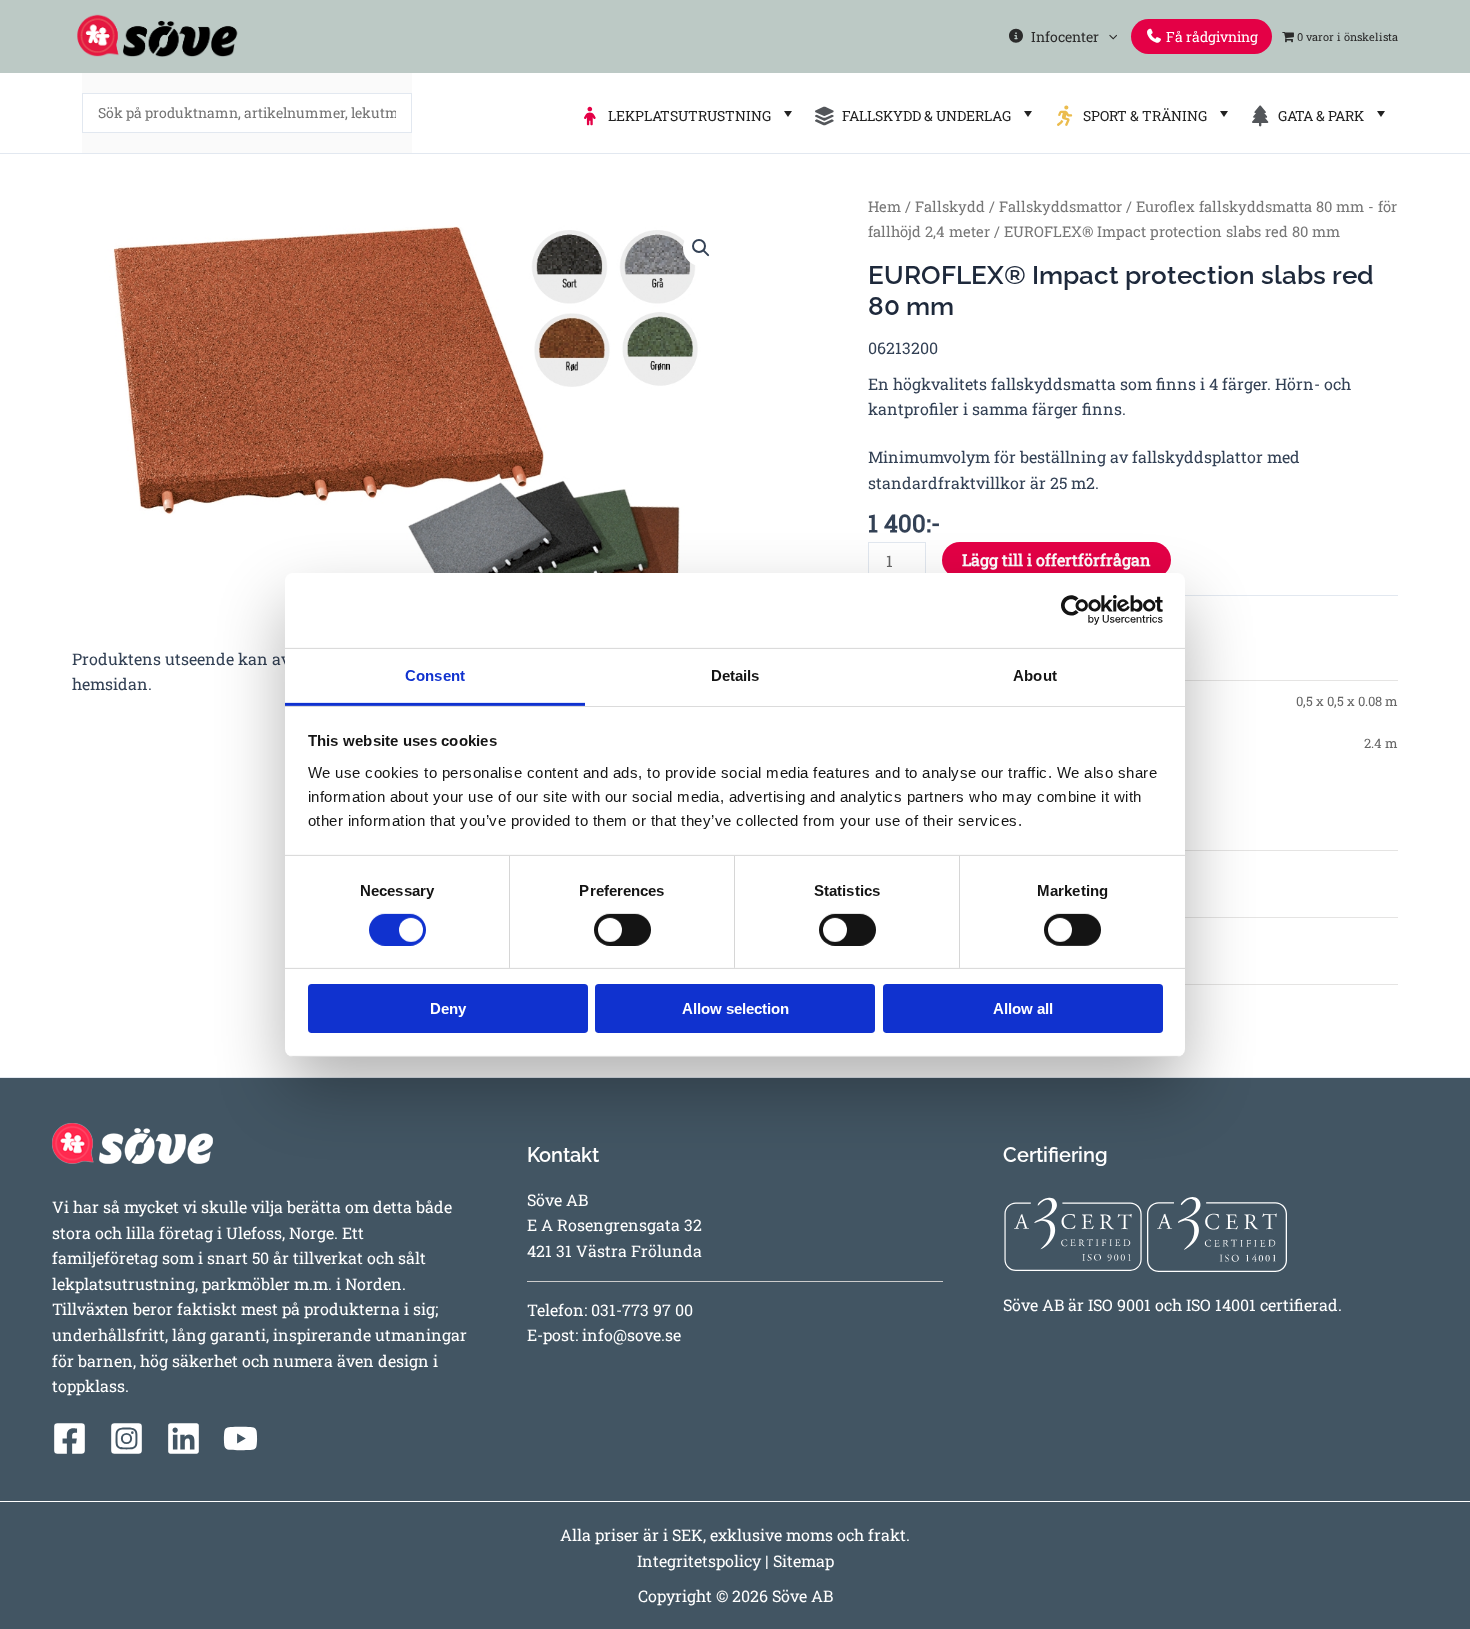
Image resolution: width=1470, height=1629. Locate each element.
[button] (1108, 36)
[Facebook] (69, 1438)
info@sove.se (631, 1334)
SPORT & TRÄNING (1142, 115)
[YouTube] (240, 1438)
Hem (884, 206)
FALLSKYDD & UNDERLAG (923, 115)
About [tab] (1035, 674)
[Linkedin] (183, 1438)
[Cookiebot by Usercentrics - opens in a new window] (1075, 610)
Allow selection (735, 1008)
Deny (448, 1008)
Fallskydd (950, 206)
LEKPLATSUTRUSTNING (686, 115)
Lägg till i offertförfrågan (1056, 559)
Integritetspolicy (699, 1560)
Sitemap (803, 1560)
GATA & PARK (1318, 115)
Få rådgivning (1210, 36)
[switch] (622, 930)
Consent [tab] (435, 674)
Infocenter (1062, 36)
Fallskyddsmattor (1060, 206)
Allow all (1023, 1008)
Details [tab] (735, 674)
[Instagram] (126, 1438)
